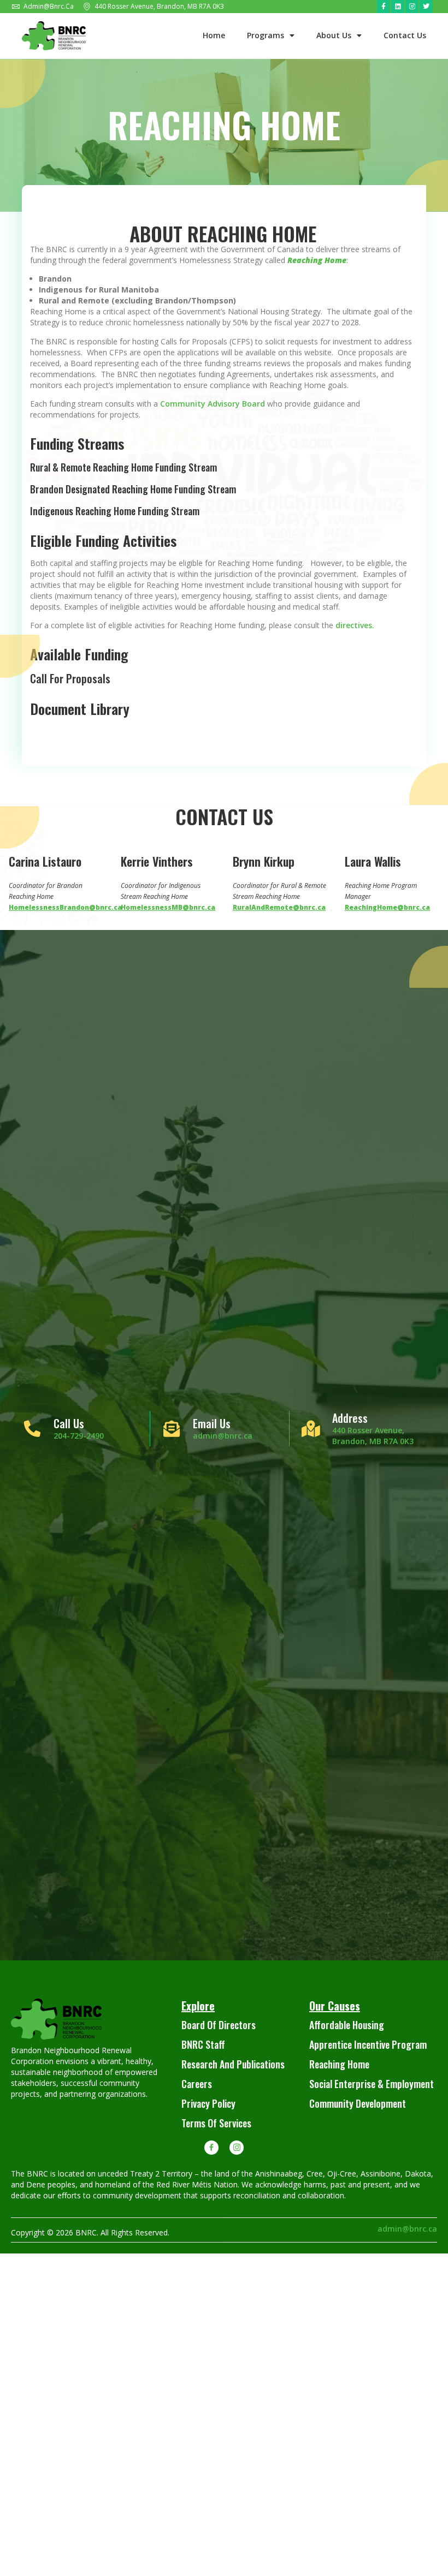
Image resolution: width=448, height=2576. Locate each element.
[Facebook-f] (384, 7)
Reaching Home (339, 2064)
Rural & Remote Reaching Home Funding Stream (123, 467)
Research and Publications (233, 2064)
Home (214, 35)
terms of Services (216, 2123)
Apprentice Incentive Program (368, 2044)
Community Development (358, 2103)
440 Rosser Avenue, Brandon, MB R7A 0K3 (373, 1436)
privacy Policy (208, 2103)
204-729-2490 (79, 1436)
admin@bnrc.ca (223, 1436)
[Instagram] (412, 7)
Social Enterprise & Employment (372, 2084)
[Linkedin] (398, 7)
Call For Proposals (70, 678)
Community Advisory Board (213, 404)
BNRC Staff (203, 2044)
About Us (334, 35)
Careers (197, 2084)
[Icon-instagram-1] (237, 2148)
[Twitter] (426, 7)
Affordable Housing (347, 2025)
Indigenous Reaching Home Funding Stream (115, 511)
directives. (355, 625)
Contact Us (405, 35)
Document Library (80, 709)
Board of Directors (219, 2025)
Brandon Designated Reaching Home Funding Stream (133, 489)
